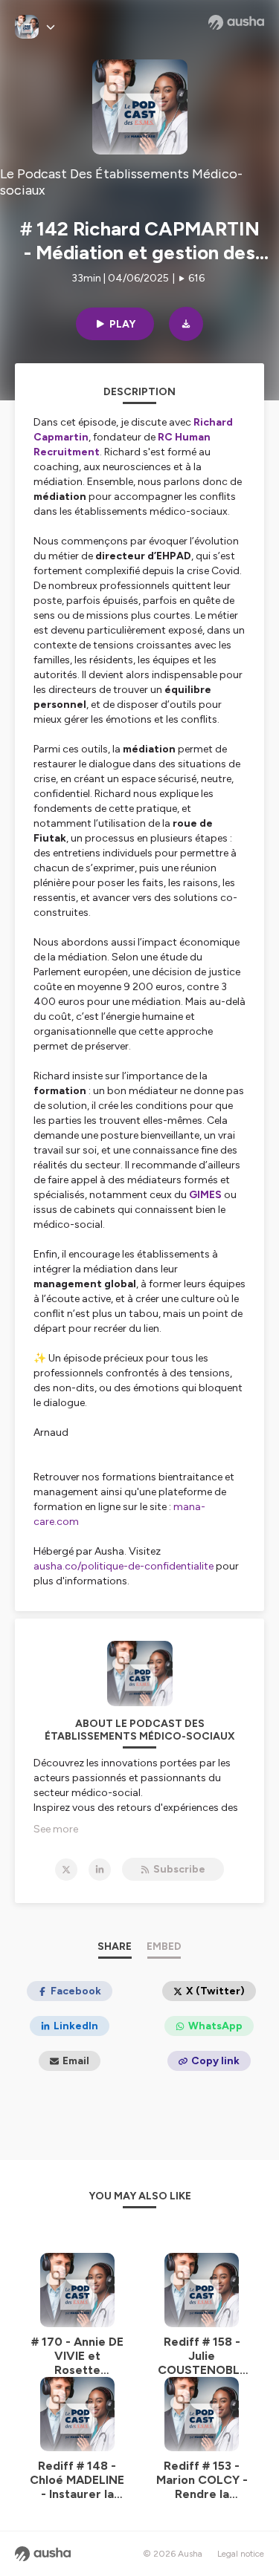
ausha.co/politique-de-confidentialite (124, 1566)
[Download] (186, 324)
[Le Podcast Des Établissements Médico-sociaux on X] (66, 1870)
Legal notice (241, 2554)
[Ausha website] (236, 22)
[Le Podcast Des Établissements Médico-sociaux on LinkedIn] (100, 1870)
